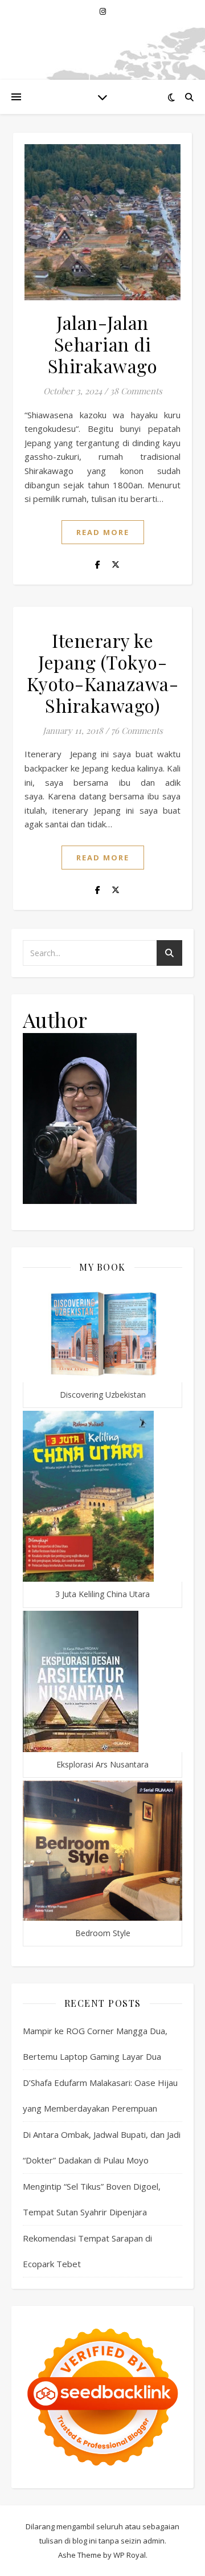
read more (103, 532)
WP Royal (130, 2555)
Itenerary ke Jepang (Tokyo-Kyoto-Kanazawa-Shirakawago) (103, 673)
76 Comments (137, 730)
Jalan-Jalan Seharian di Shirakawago (103, 344)
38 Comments (136, 391)
